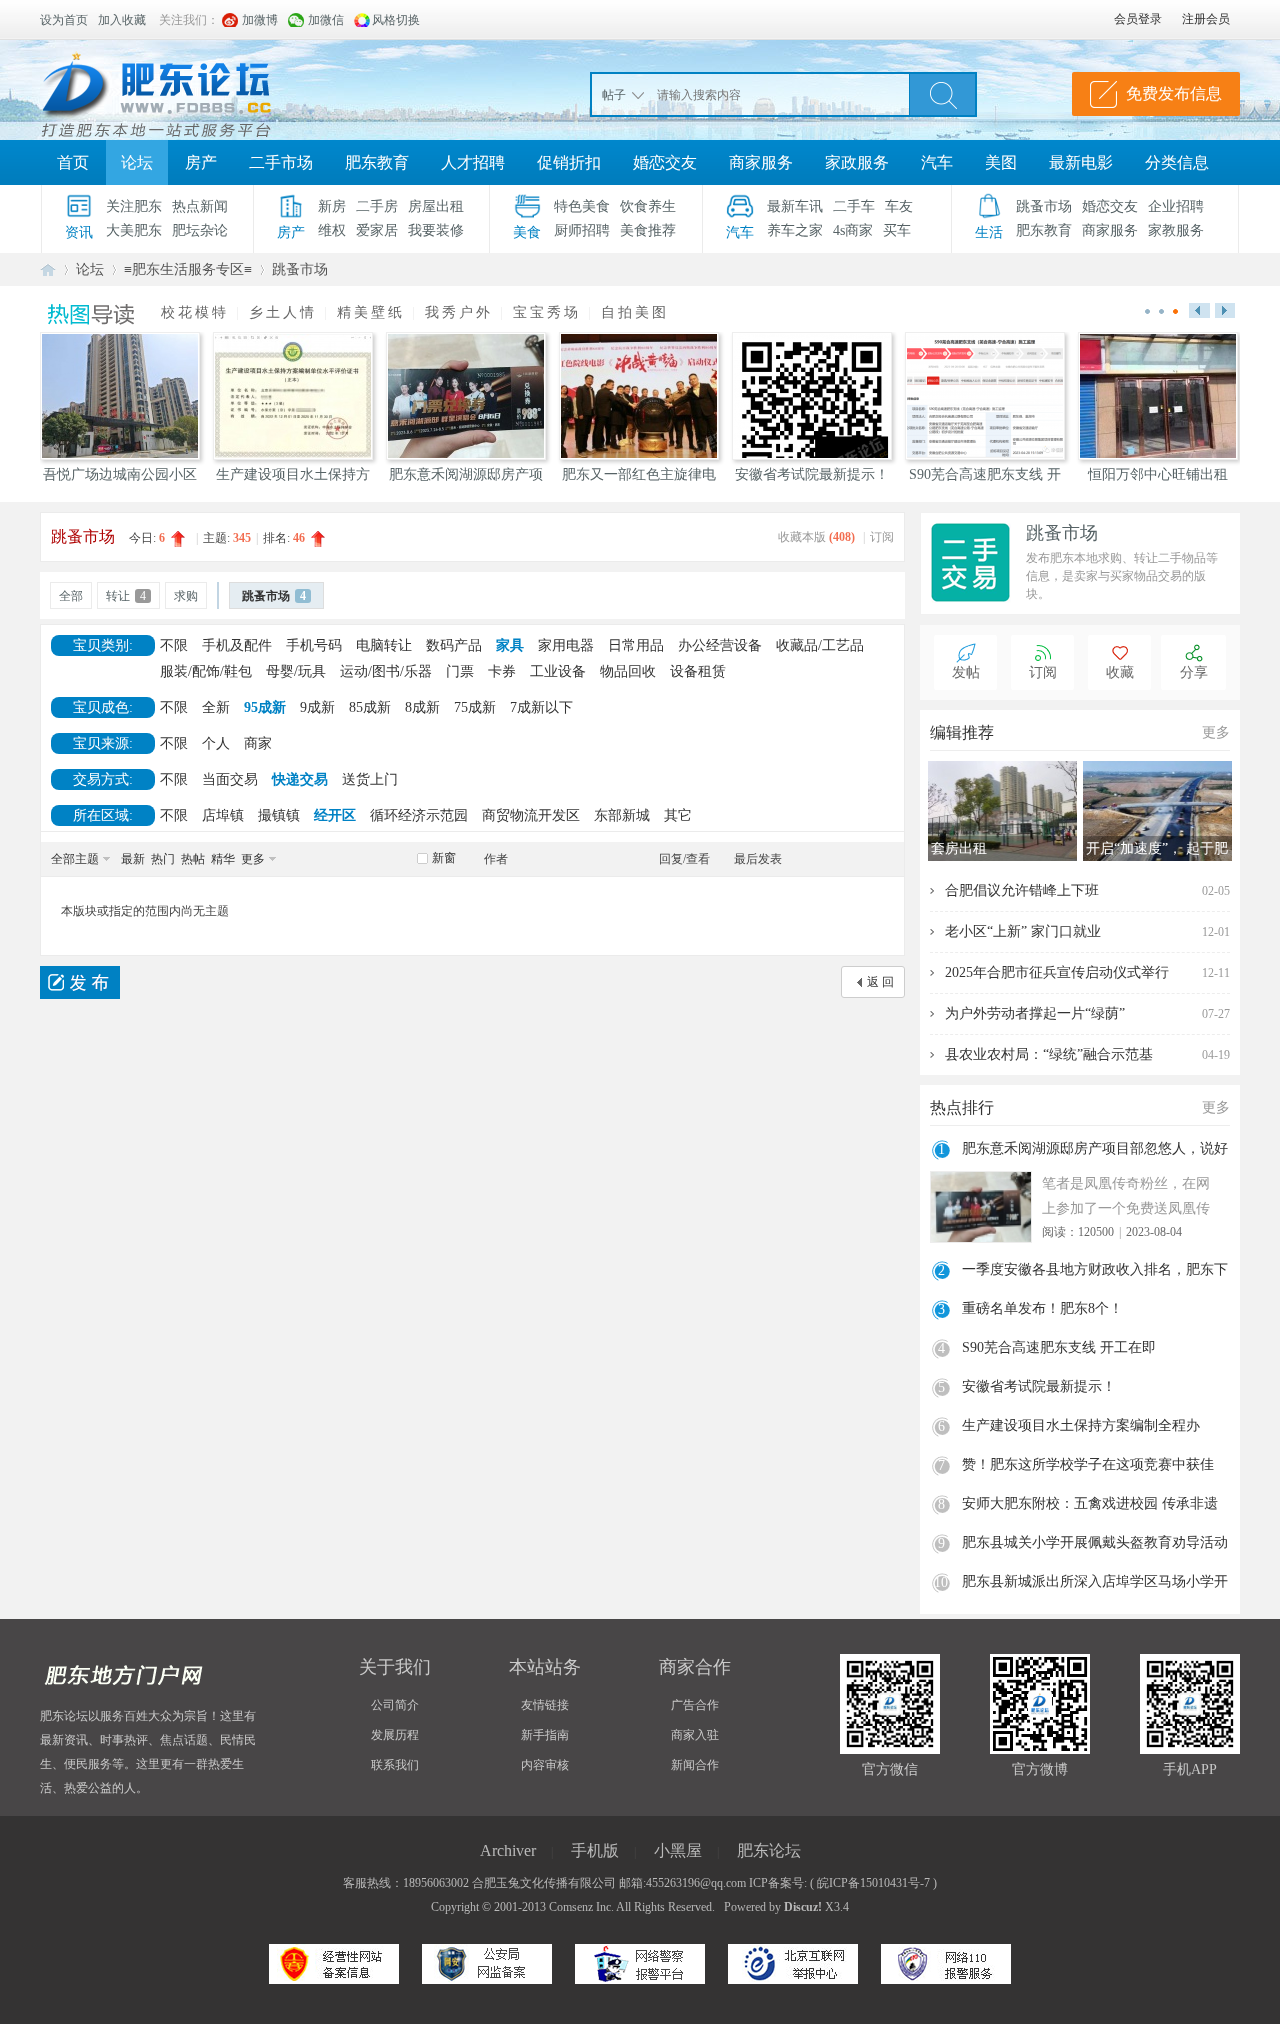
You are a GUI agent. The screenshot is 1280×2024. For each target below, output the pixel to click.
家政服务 (857, 162)
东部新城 (622, 815)
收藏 (1120, 672)
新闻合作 (695, 1765)
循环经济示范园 (419, 815)
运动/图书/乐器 (386, 671)
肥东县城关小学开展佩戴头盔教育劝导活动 (1095, 1542)
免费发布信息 (1174, 93)
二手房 (377, 206)
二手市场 (281, 162)
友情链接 (545, 1705)
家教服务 (1176, 230)
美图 (1001, 162)
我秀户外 (459, 312)
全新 (216, 707)
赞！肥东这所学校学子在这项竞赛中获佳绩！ (1088, 1467)
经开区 (335, 815)
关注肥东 (134, 206)
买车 (897, 230)
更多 (253, 859)
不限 (174, 645)
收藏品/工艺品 (820, 645)
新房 (332, 206)
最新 (133, 859)
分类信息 (1177, 162)
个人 (216, 743)
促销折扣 (569, 162)
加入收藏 (122, 20)
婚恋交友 (665, 162)
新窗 (444, 858)
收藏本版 (816, 537)
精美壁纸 (371, 312)
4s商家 (853, 230)
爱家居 (377, 230)
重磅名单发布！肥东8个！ (1042, 1308)
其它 (678, 815)
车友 (899, 206)
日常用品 (636, 645)
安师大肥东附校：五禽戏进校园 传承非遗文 (1090, 1506)
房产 (201, 162)
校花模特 (195, 312)
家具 (510, 645)
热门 (163, 859)
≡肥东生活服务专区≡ (188, 269)
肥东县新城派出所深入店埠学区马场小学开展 (1095, 1584)
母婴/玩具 (296, 671)
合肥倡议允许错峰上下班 (1022, 890)
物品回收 (628, 671)
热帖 (193, 859)
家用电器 (566, 645)
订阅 (882, 537)
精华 (223, 859)
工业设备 (558, 671)
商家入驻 (695, 1735)
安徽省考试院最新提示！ (1039, 1386)
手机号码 (314, 645)
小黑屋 (678, 1850)
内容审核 (545, 1765)
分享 (1194, 672)
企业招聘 (1176, 206)
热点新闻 (200, 206)
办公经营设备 (720, 645)
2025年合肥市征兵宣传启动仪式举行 (1057, 972)
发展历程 (395, 1735)
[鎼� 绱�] (943, 94)
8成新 (422, 707)
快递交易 (300, 779)
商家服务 (761, 162)
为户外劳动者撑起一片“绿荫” (1035, 1013)
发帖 (966, 672)
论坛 (137, 162)
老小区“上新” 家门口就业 (1023, 931)
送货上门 (370, 779)
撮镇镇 (279, 815)
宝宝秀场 (547, 312)
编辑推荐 (962, 732)
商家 (258, 743)
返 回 (880, 982)
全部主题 (75, 859)
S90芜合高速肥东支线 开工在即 (1059, 1347)
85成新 (370, 707)
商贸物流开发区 (531, 815)
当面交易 (230, 779)
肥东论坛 (48, 269)
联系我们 (395, 1765)
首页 (73, 162)
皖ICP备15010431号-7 (873, 1883)
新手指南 (545, 1735)
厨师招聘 (582, 230)
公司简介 (395, 1705)
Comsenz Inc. (581, 1907)
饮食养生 (648, 206)
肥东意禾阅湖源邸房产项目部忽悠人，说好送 (1095, 1151)
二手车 (854, 206)
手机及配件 (237, 645)
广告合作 (695, 1705)
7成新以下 (541, 707)
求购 (186, 596)
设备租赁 (698, 671)
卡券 (502, 671)
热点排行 (962, 1107)
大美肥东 (134, 230)
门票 (460, 671)
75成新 (475, 707)
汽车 (937, 162)
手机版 (595, 1850)
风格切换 (396, 20)
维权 (332, 230)
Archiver (508, 1850)
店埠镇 (223, 815)
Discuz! (803, 1907)
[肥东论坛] (180, 90)
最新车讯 (795, 206)
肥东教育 (377, 162)
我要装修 (436, 230)
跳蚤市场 (1044, 206)
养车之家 (795, 230)
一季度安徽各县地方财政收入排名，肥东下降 (1095, 1272)
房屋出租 (436, 206)
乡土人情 (283, 312)
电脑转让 (384, 645)
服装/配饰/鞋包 (206, 671)
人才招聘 (473, 162)
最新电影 (1081, 162)
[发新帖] (80, 982)
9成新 (317, 707)
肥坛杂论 (200, 230)
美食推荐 (648, 230)
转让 (126, 596)
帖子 (614, 95)
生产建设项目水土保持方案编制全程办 (1081, 1425)
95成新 (265, 707)
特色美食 (582, 206)
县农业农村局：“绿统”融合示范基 (1049, 1054)
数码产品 (454, 645)
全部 (71, 596)
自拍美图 (635, 312)
